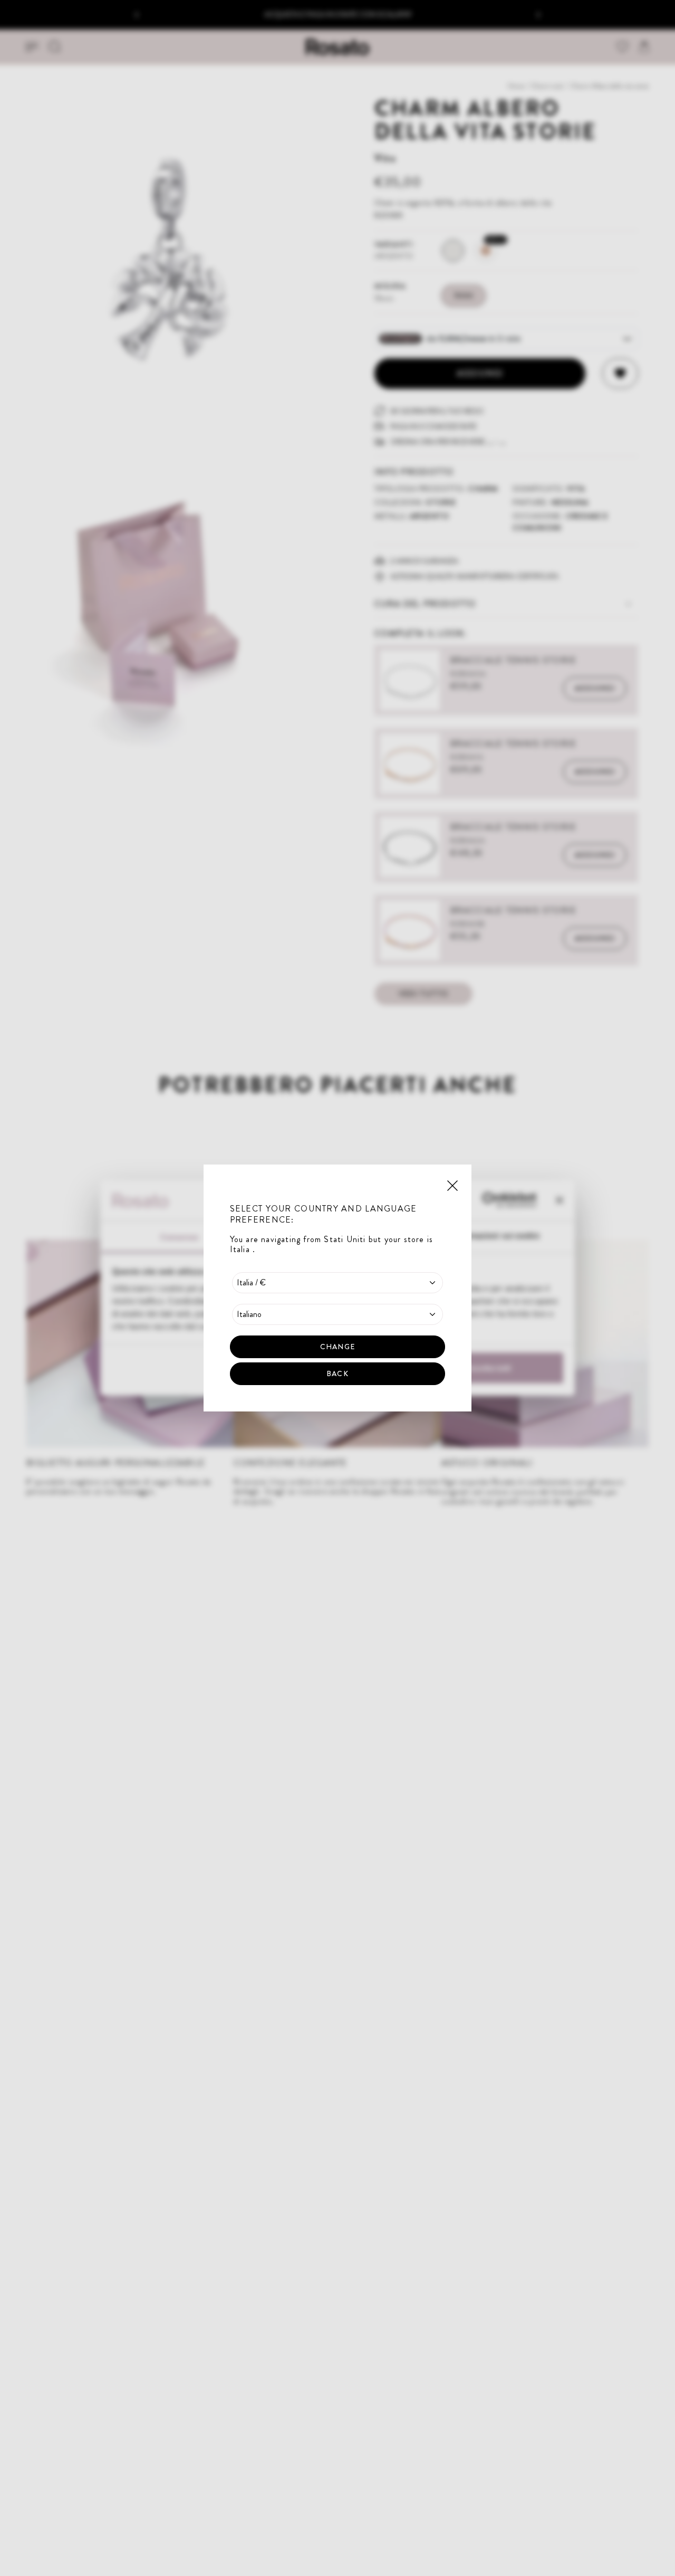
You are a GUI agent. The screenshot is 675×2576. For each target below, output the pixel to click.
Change (337, 1347)
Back (337, 1373)
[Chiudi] (452, 1185)
